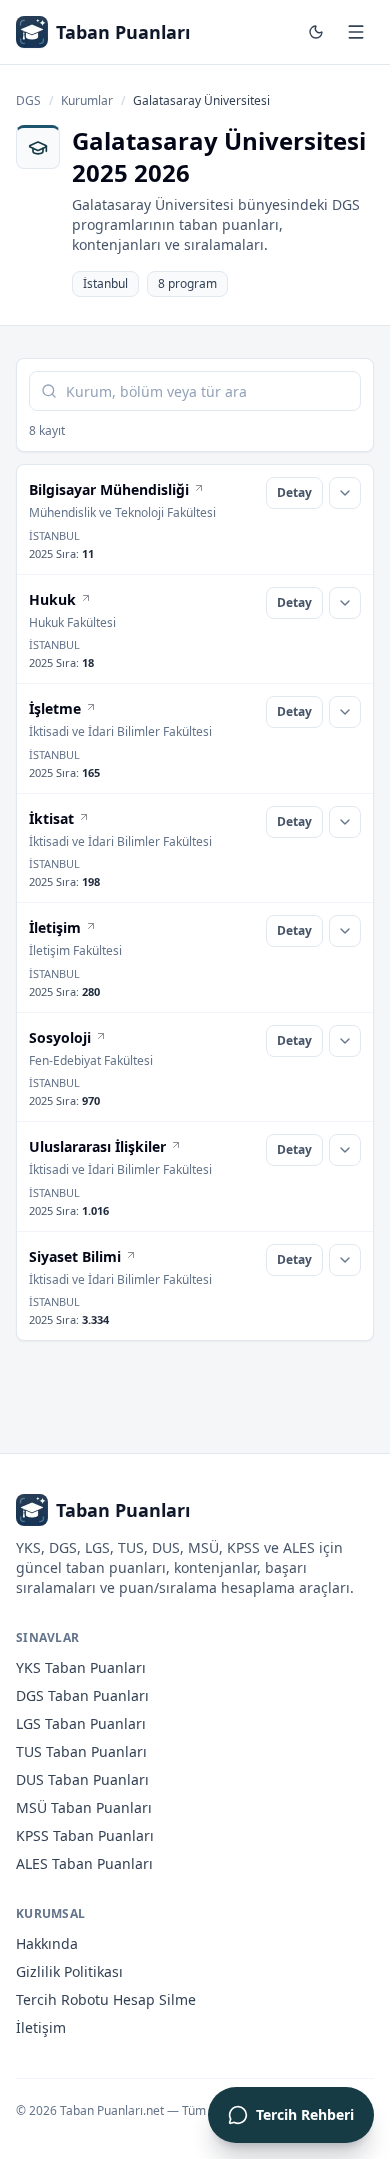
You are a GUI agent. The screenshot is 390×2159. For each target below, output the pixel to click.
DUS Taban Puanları (82, 1779)
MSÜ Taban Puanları (84, 1807)
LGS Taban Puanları (81, 1723)
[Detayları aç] (345, 493)
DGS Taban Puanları (82, 1695)
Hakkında (47, 1943)
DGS (28, 101)
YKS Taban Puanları (81, 1667)
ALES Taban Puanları (84, 1863)
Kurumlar (87, 101)
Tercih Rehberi (305, 2114)
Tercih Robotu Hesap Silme (106, 1999)
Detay (294, 492)
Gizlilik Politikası (69, 1971)
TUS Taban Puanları (81, 1751)
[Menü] (356, 32)
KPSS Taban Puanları (85, 1835)
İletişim (41, 2027)
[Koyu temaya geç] (316, 32)
